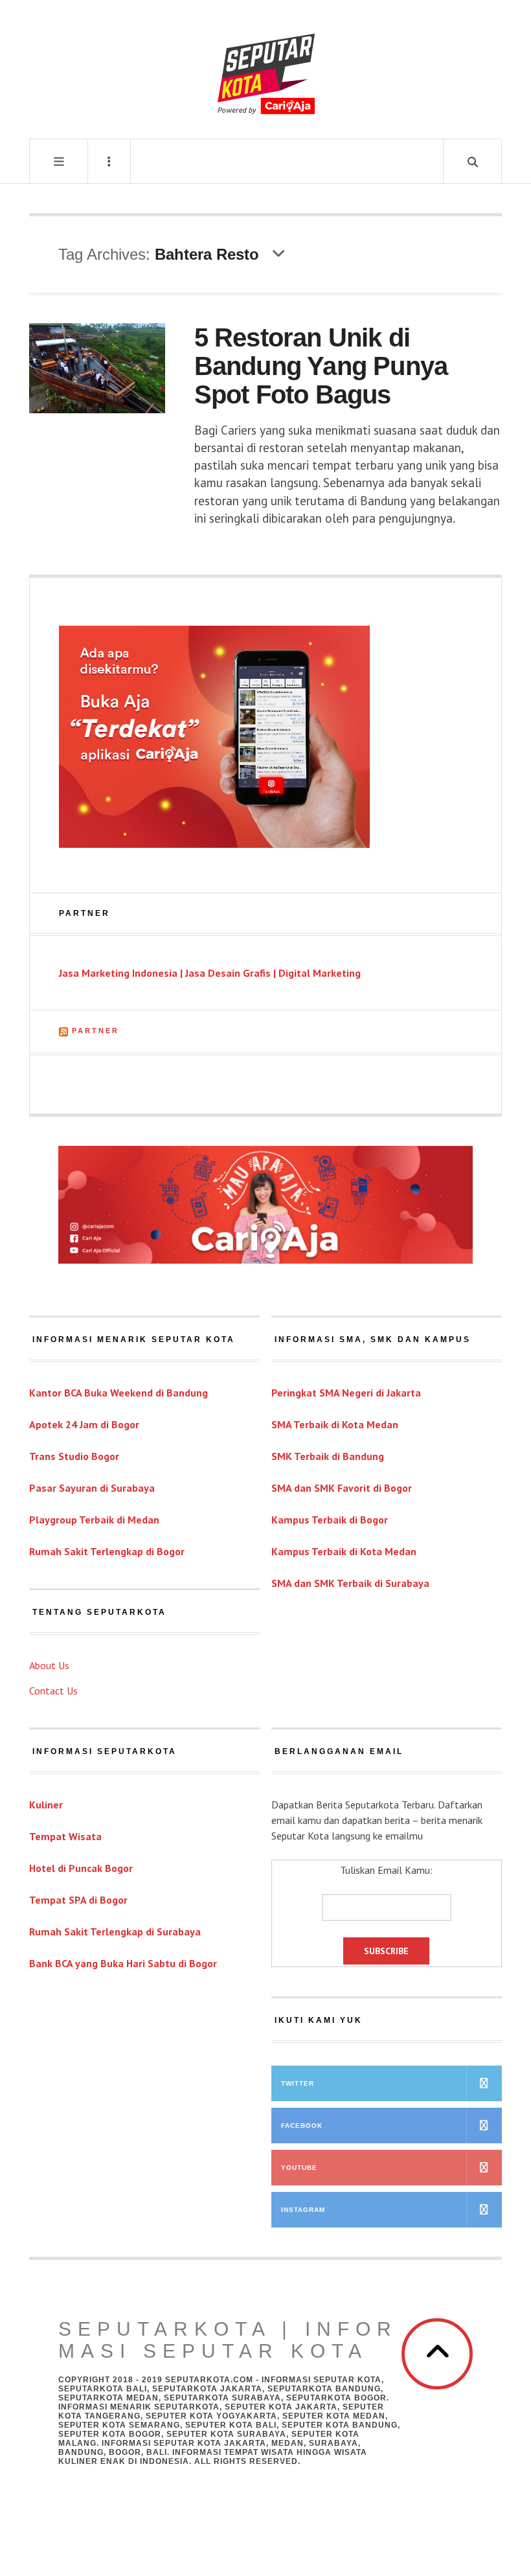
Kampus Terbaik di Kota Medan (344, 1551)
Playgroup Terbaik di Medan (94, 1520)
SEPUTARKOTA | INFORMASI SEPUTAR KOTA (228, 2340)
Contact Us (53, 1691)
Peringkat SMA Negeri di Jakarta (346, 1393)
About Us (49, 1665)
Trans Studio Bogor (74, 1456)
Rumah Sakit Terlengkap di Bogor (107, 1551)
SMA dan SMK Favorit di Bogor (342, 1488)
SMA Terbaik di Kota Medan (335, 1424)
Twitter (298, 2083)
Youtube (299, 2168)
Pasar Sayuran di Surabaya (92, 1488)
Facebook (302, 2126)
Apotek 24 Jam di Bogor (84, 1424)
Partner (96, 1031)
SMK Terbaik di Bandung (328, 1456)
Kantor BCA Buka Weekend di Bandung (119, 1393)
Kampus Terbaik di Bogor (330, 1520)
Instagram (303, 2210)
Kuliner (46, 1805)
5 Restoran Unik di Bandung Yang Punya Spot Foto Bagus (321, 366)
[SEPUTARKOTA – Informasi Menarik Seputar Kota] (266, 68)
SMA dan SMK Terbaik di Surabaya (350, 1583)
